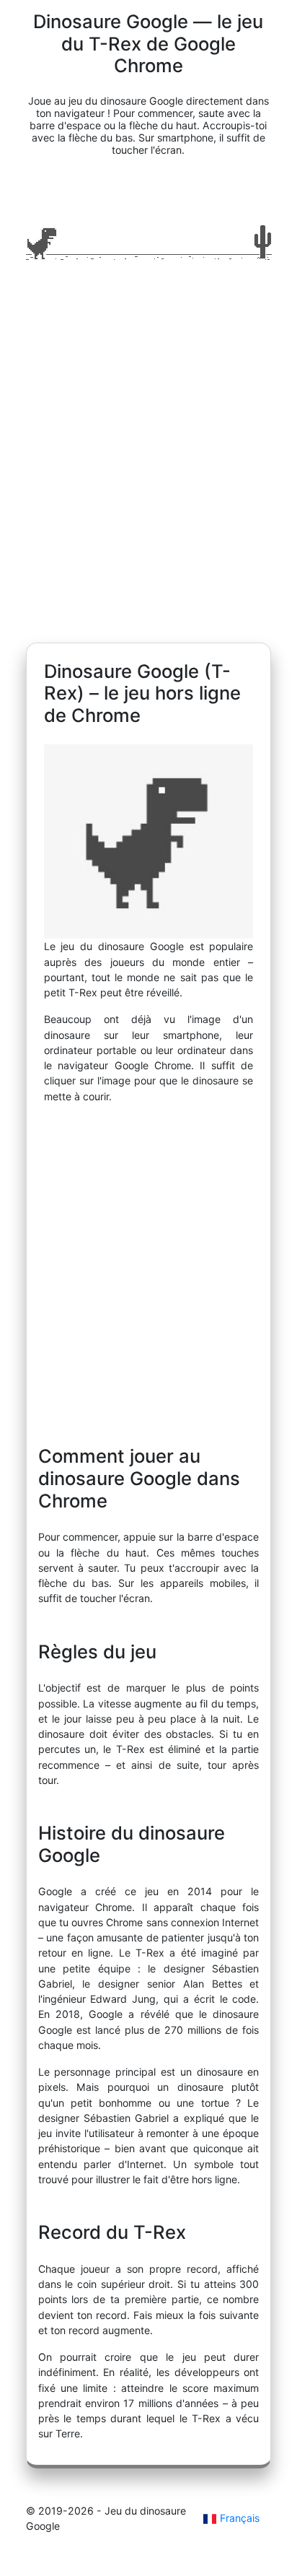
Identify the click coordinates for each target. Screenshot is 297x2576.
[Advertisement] (148, 458)
